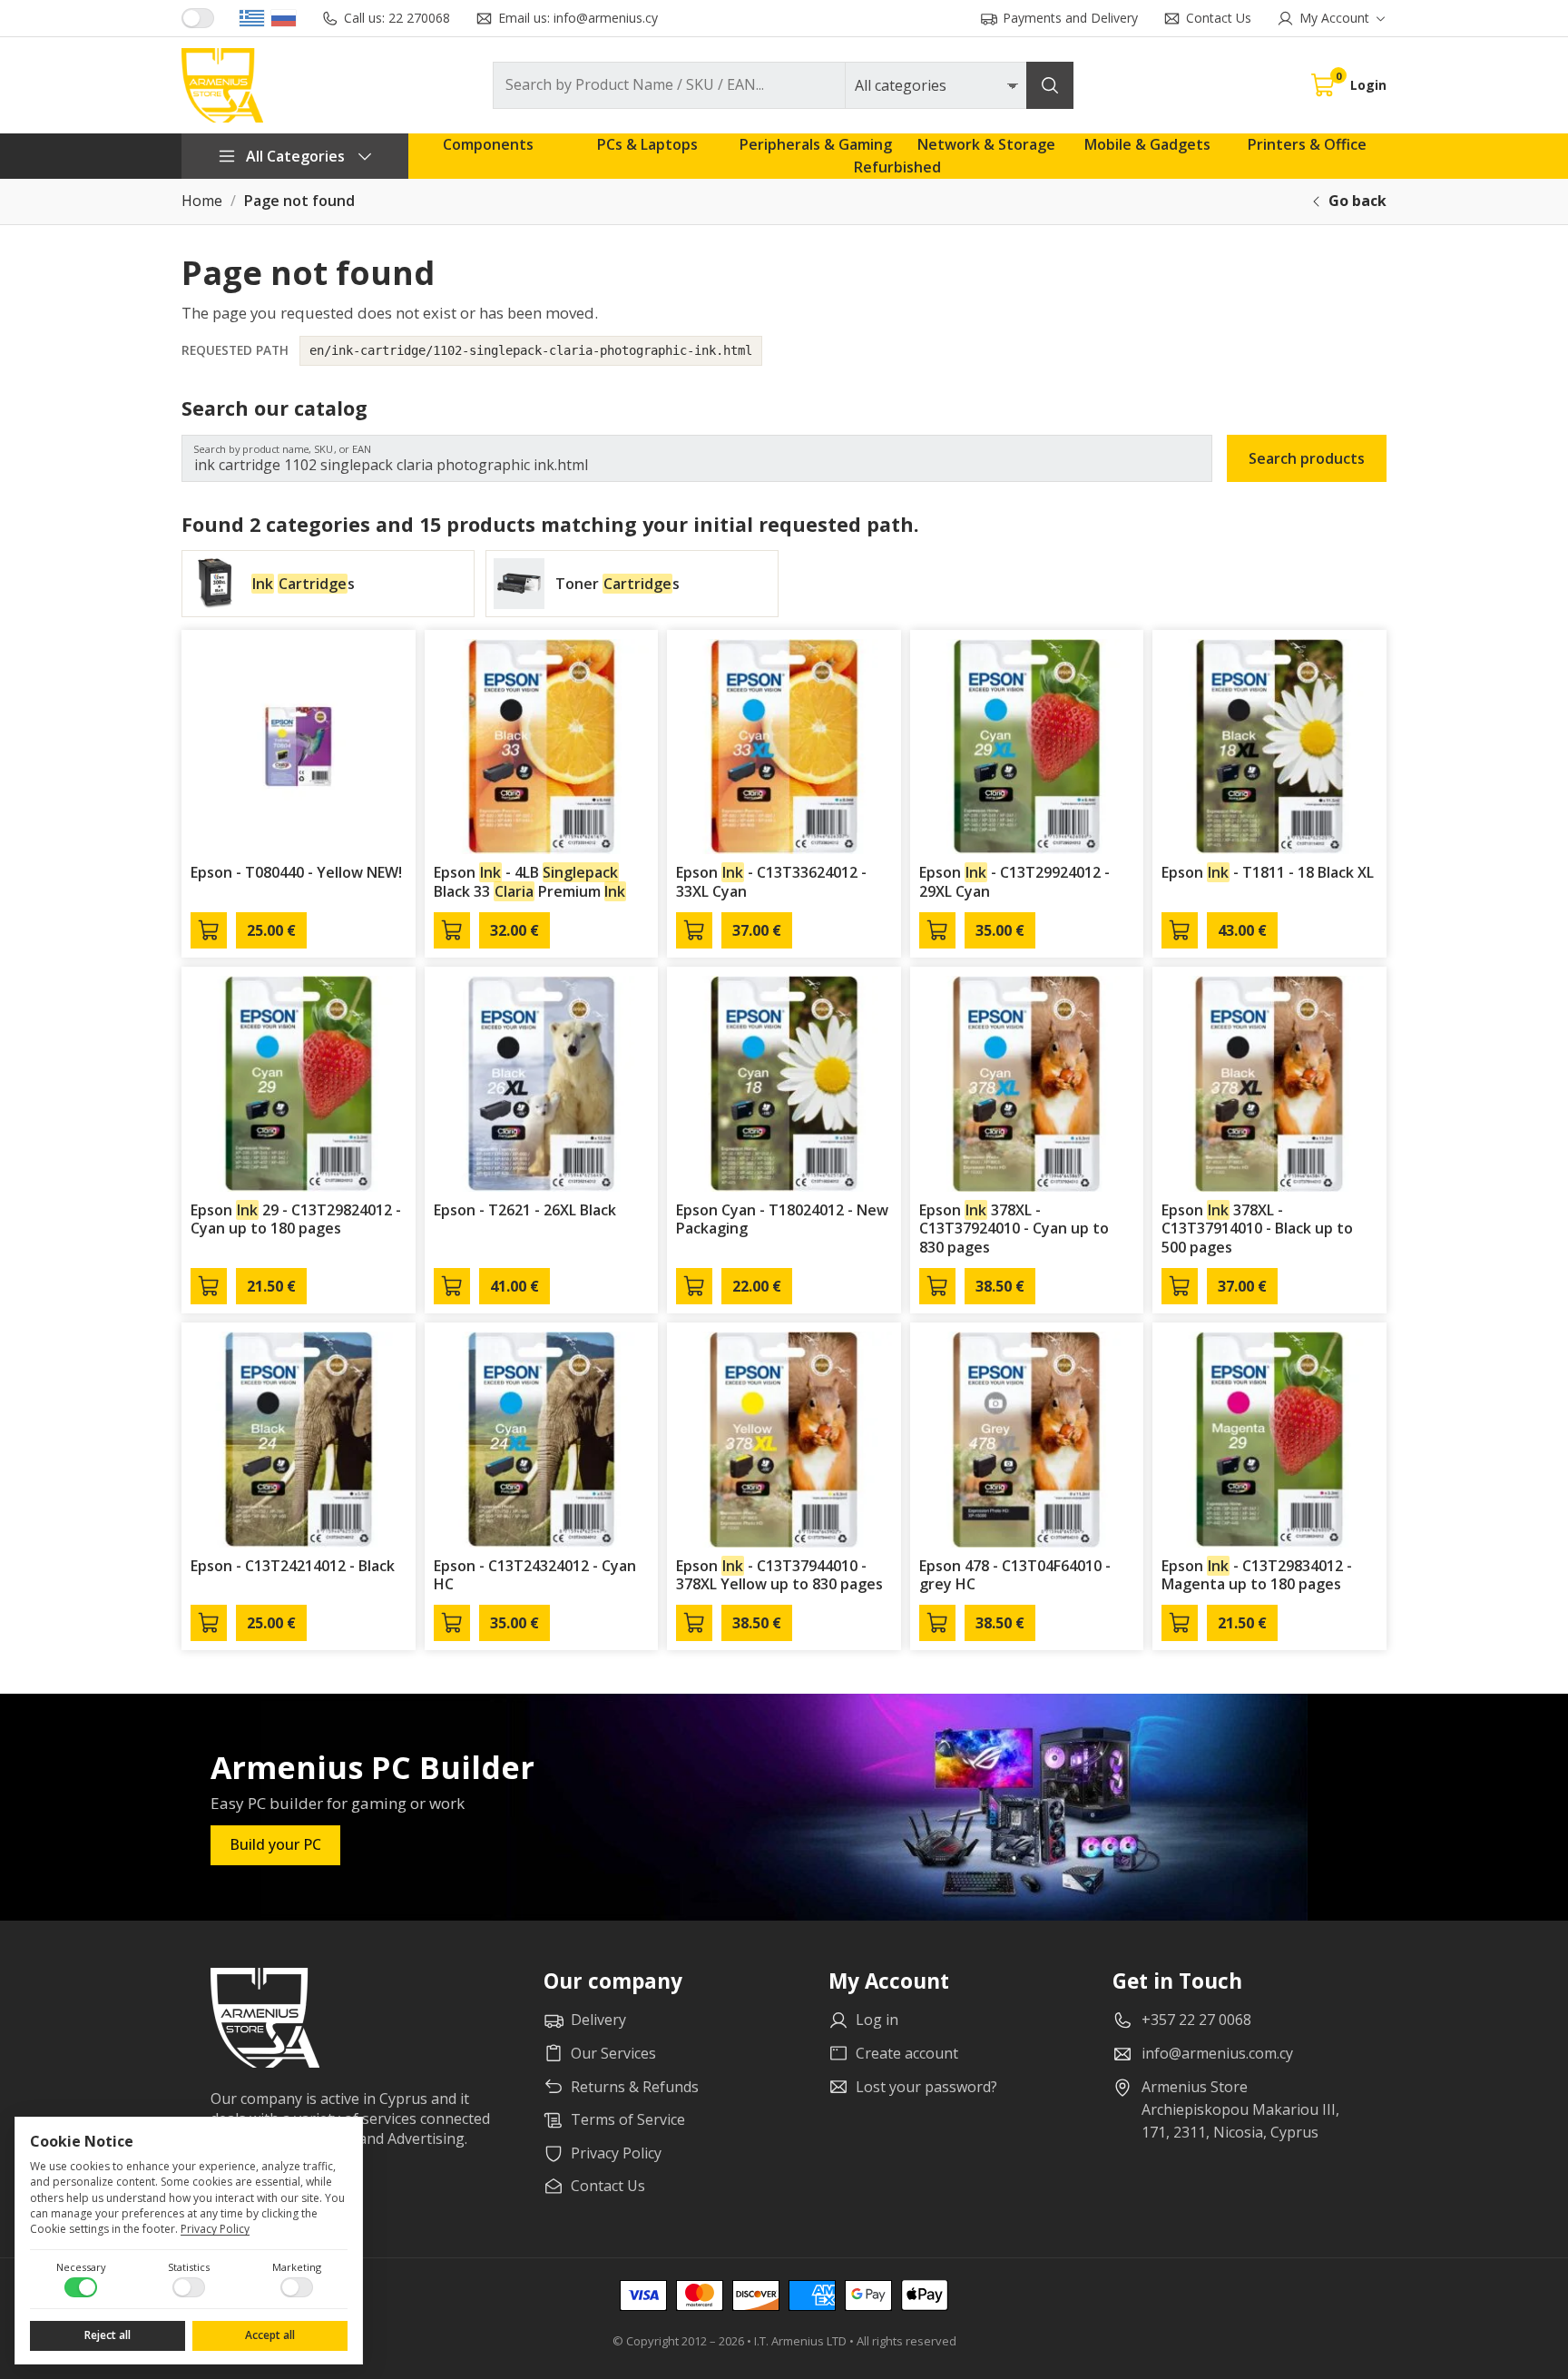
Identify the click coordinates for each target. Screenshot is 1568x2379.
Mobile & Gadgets (1147, 144)
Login (1368, 85)
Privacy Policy (215, 2229)
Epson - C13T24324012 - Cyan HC (535, 1575)
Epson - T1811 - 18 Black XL (1268, 872)
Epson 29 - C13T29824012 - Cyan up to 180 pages (296, 1219)
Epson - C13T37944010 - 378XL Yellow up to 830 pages (779, 1575)
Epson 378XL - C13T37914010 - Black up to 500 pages (1257, 1229)
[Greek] (252, 18)
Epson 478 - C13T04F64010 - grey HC (1015, 1575)
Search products (1307, 458)
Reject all (108, 2335)
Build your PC (275, 1844)
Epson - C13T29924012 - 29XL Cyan (1014, 882)
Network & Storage (986, 144)
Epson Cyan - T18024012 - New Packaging (782, 1219)
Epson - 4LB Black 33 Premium (530, 882)
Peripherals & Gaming (816, 144)
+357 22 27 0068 (1196, 2020)
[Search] (1050, 85)
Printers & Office (1307, 144)
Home (202, 201)
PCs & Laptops (647, 144)
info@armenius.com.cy (1217, 2053)
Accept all (270, 2335)
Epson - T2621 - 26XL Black (525, 1210)
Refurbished (897, 167)
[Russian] (284, 18)
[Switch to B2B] (198, 18)
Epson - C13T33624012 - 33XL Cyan (771, 882)
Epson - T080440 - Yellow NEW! (296, 872)
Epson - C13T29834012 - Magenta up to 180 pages (1257, 1575)
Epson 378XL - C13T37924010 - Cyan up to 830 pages (1014, 1229)
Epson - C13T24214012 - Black (293, 1566)
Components (488, 144)
